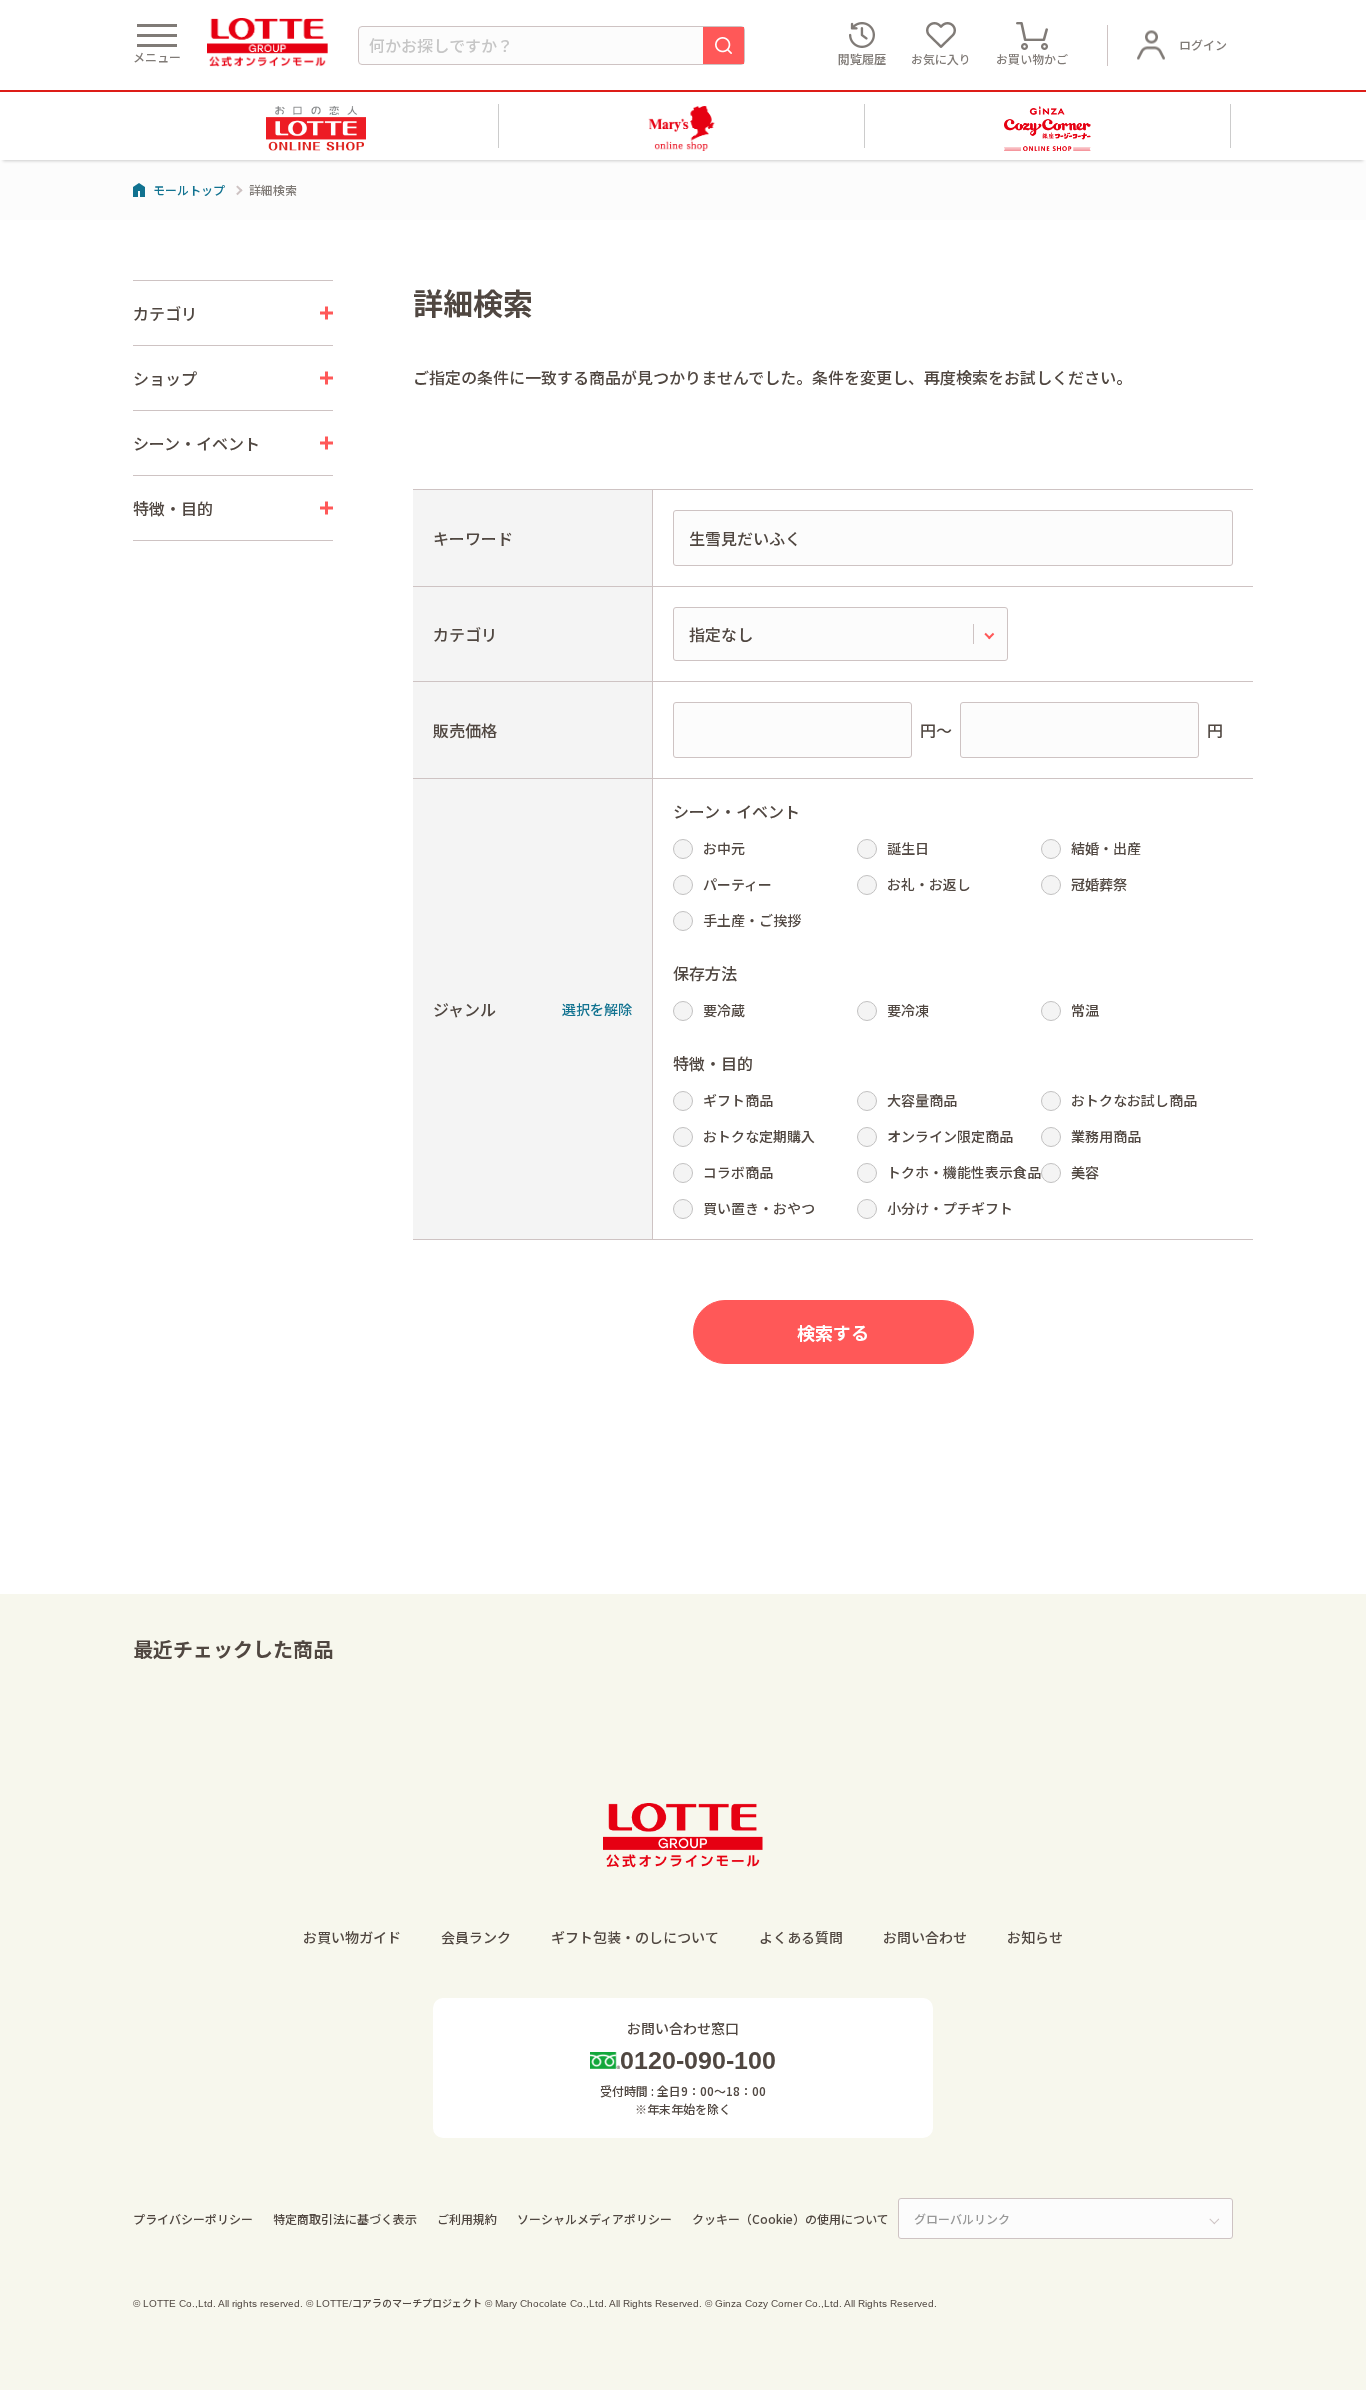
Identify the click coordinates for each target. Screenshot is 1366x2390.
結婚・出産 (1106, 848)
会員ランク (476, 1937)
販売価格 (465, 730)
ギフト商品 (738, 1100)
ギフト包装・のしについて (635, 1937)
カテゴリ (465, 634)
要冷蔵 (724, 1010)
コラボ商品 (738, 1172)
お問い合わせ (925, 1937)
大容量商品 (922, 1100)
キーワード (473, 538)
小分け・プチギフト (950, 1208)
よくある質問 (801, 1937)
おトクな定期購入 (759, 1136)
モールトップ (189, 189)
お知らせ (1035, 1937)
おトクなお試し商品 (1134, 1100)
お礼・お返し (929, 884)
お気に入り (941, 58)
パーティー (737, 884)
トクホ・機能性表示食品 (964, 1172)
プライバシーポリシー (193, 2218)
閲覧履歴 (862, 58)
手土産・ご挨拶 (752, 920)
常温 (1085, 1010)
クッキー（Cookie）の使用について (790, 2218)
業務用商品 (1106, 1136)
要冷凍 (908, 1010)
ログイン (1203, 44)
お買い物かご (1032, 58)
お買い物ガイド (352, 1937)
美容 (1085, 1172)
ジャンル (464, 1009)
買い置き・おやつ (759, 1208)
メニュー (157, 56)
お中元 (724, 848)
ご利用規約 (467, 2218)
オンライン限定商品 (950, 1136)
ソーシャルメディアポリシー (594, 2218)
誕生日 (908, 848)
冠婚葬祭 (1099, 884)
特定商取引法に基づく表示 (345, 2218)
